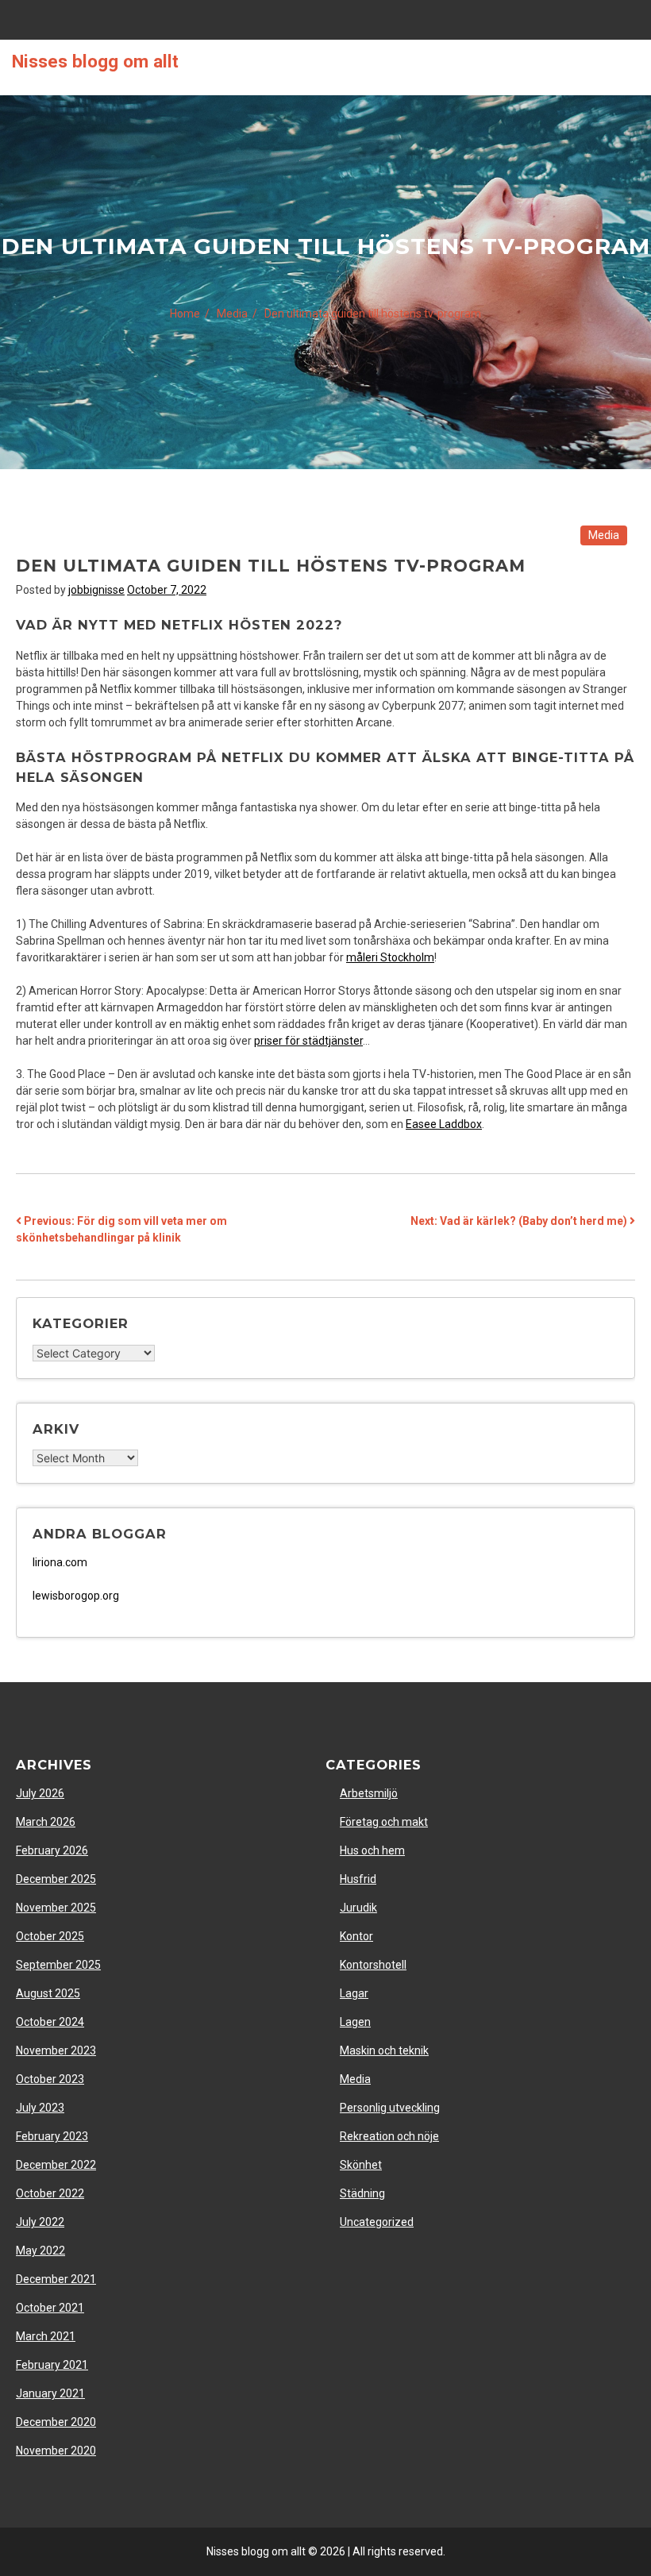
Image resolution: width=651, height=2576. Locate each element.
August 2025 (48, 1993)
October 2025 (50, 1936)
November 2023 (56, 2050)
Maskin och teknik (384, 2050)
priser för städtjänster (308, 1041)
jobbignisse (96, 590)
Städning (362, 2193)
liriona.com (60, 1562)
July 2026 (40, 1793)
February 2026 (52, 1850)
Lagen (355, 2022)
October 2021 (50, 2308)
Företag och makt (384, 1822)
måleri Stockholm (390, 957)
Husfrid (358, 1879)
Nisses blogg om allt (95, 61)
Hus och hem (372, 1850)
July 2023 (40, 2108)
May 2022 (40, 2251)
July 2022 (40, 2222)
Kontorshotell (373, 1965)
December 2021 (56, 2279)
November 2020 (56, 2451)
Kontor (356, 1936)
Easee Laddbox (444, 1124)
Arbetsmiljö (369, 1793)
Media (604, 535)
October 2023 (50, 2079)
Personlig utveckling (390, 2108)
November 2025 (56, 1908)
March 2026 (46, 1822)
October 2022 (50, 2193)
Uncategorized (377, 2222)
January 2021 (50, 2393)
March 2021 (46, 2336)
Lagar (354, 1993)
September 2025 (58, 1965)
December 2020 (56, 2422)
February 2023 (52, 2136)
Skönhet (361, 2165)
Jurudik (358, 1908)
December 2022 (56, 2165)
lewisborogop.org (76, 1596)
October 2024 (50, 2022)
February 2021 (52, 2365)
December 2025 (56, 1879)
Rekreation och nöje (389, 2136)
